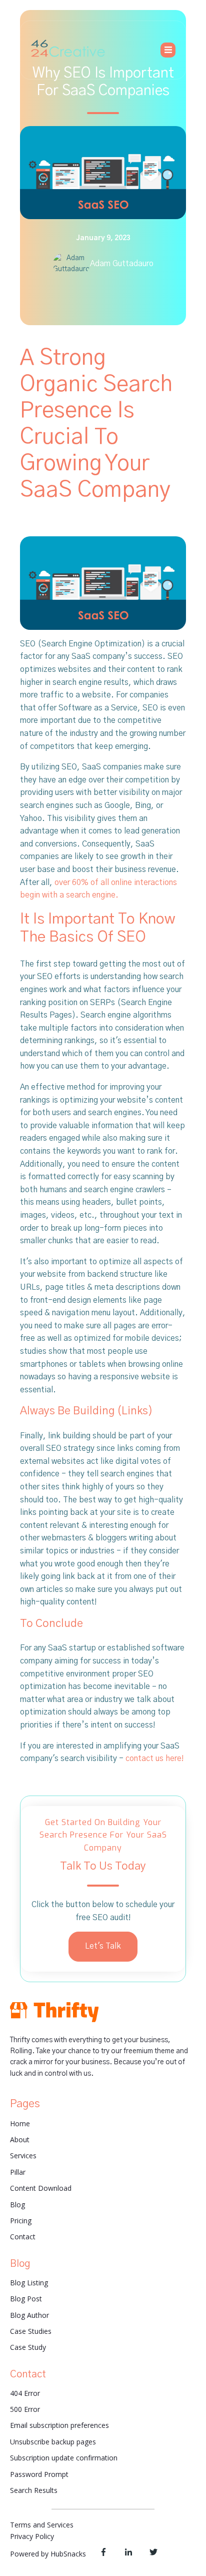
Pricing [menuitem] (21, 2221)
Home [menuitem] (20, 2123)
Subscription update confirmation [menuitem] (64, 2458)
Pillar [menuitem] (18, 2172)
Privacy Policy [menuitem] (32, 2536)
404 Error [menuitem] (25, 2393)
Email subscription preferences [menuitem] (59, 2425)
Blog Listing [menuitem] (29, 2283)
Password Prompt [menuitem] (39, 2474)
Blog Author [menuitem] (29, 2315)
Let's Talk (103, 1946)
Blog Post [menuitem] (26, 2299)
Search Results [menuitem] (34, 2490)
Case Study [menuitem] (28, 2347)
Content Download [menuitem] (41, 2188)
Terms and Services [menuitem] (42, 2525)
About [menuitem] (20, 2139)
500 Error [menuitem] (25, 2409)
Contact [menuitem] (23, 2237)
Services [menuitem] (23, 2156)
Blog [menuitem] (17, 2205)
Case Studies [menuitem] (31, 2331)
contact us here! (155, 1759)
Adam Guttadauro (122, 264)
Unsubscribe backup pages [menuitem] (53, 2442)
